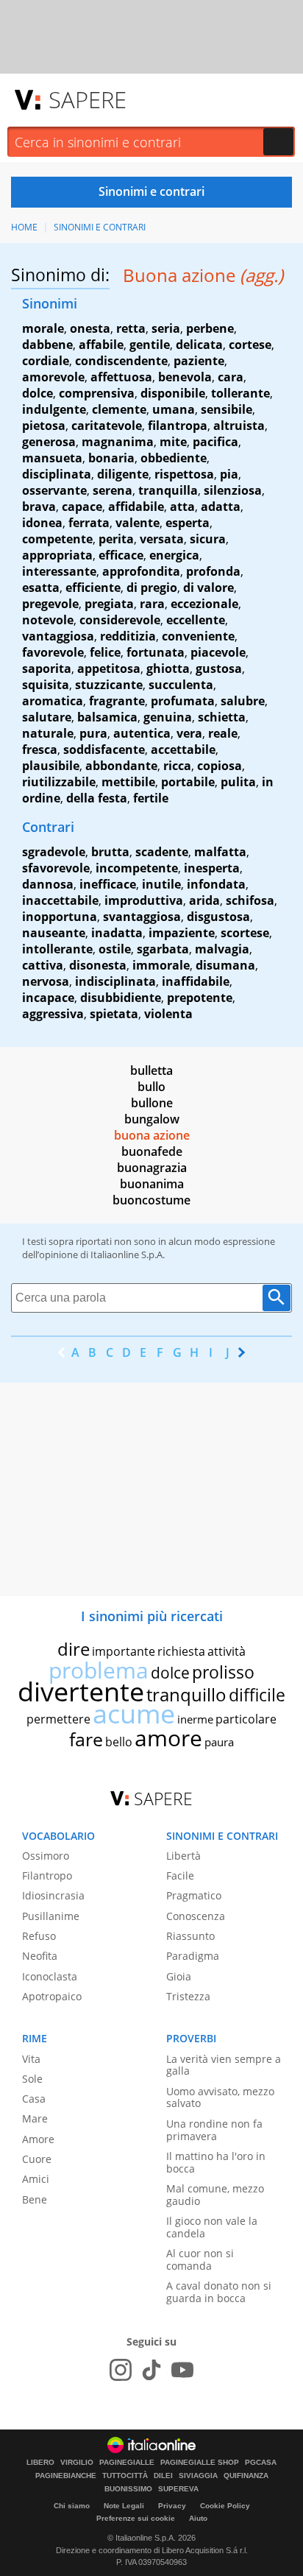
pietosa (44, 426)
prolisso (223, 1672)
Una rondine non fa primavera (214, 2130)
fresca (40, 749)
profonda (213, 571)
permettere (58, 1719)
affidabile (136, 507)
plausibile (51, 766)
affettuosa (121, 377)
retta (131, 328)
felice (105, 652)
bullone (152, 1103)
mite (173, 442)
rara (152, 604)
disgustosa (218, 917)
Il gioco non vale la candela (212, 2227)
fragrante (117, 701)
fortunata (156, 652)
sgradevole (54, 852)
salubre (243, 701)
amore (168, 1738)
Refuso (39, 1936)
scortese (245, 933)
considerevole (120, 620)
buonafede (152, 1151)
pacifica (215, 442)
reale (223, 733)
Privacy (172, 2506)
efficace (121, 555)
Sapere (88, 99)
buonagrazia (152, 1168)
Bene (35, 2199)
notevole (48, 620)
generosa (49, 442)
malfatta (220, 852)
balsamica (107, 717)
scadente (162, 852)
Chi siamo (72, 2506)
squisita (46, 685)
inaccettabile (60, 900)
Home (24, 227)
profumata (183, 701)
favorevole (53, 652)
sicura (208, 539)
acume (134, 1714)
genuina (168, 717)
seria (166, 328)
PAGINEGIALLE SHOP (200, 2463)
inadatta (117, 933)
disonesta (98, 965)
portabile (188, 782)
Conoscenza (196, 1916)
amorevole (53, 377)
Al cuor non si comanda (200, 2259)
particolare (246, 1719)
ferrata (89, 523)
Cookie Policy (225, 2506)
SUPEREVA (178, 2489)
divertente (81, 1691)
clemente (119, 409)
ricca (177, 766)
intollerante (57, 949)
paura (219, 1742)
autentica (142, 733)
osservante (54, 490)
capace (82, 507)
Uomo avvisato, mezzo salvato (220, 2097)
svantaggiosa (142, 917)
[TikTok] (151, 2370)
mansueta (52, 458)
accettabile (183, 749)
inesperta (212, 868)
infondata (216, 884)
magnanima (118, 442)
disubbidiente (121, 998)
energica (174, 555)
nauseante (54, 933)
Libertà (183, 1856)
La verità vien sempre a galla (224, 2065)
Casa (34, 2099)
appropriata (57, 555)
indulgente (54, 409)
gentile (150, 345)
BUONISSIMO (128, 2489)
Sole (32, 2079)
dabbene (47, 345)
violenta (168, 1014)
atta (182, 507)
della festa (97, 798)
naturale (48, 733)
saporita (47, 668)
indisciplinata (115, 981)
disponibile (173, 393)
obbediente (174, 458)
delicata (199, 345)
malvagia (222, 949)
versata (162, 539)
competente (57, 539)
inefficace (108, 884)
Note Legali (124, 2506)
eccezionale (204, 604)
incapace (48, 998)
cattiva (43, 965)
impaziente (182, 933)
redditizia (128, 636)
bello (119, 1742)
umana (174, 409)
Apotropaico (52, 1996)
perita (116, 539)
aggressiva (53, 1014)
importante (124, 1651)
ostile (115, 949)
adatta (221, 507)
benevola (185, 377)
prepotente (200, 998)
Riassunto (190, 1936)
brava (39, 507)
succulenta (181, 685)
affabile (101, 345)
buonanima (152, 1184)
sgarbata (163, 949)
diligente (123, 474)
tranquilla (168, 490)
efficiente (93, 587)
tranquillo (186, 1694)
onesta (90, 328)
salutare (47, 717)
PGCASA (261, 2463)
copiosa (220, 766)
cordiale (46, 361)
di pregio (152, 587)
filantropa (178, 426)
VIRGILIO (77, 2463)
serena (113, 490)
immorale (161, 965)
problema (99, 1670)
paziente (199, 361)
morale (43, 328)
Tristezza (188, 1996)
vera (189, 733)
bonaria (111, 458)
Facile (180, 1875)
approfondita (141, 571)
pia (229, 474)
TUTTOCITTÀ (125, 2476)
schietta (222, 717)
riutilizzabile (59, 782)
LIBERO (40, 2463)
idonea (42, 523)
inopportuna (60, 917)
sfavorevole (56, 868)
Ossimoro (46, 1856)
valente (138, 523)
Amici (36, 2179)
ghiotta (168, 668)
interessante (59, 571)
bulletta (151, 1070)
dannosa (48, 884)
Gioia (179, 1976)
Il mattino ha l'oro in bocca (216, 2162)
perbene (210, 328)
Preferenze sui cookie (136, 2518)
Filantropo (47, 1875)
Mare (35, 2118)
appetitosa (109, 668)
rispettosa (184, 474)
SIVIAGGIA (198, 2476)
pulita (238, 782)
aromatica (53, 701)
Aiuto (198, 2518)
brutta (110, 852)
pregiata (109, 604)
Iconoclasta (50, 1976)
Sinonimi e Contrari (100, 227)
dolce (38, 393)
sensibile (227, 409)
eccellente (196, 620)
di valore (208, 587)
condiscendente (121, 361)
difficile (257, 1695)
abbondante (121, 766)
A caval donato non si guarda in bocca (219, 2292)
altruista (239, 426)
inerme (195, 1719)
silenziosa (233, 490)
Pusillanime (51, 1916)
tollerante (240, 393)
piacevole (218, 652)
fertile (151, 798)
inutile (161, 884)
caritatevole (107, 426)
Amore (38, 2139)
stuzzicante (109, 685)
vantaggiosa (58, 636)
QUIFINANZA (246, 2476)
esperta (188, 523)
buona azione (152, 1135)
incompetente (137, 868)
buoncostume (151, 1200)
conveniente (198, 636)
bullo (151, 1087)
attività (227, 1651)
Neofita (40, 1956)
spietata (114, 1014)
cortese (250, 345)
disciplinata (57, 474)
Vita (31, 2059)
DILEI (163, 2476)
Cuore (37, 2159)
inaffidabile (196, 981)
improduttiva (144, 900)
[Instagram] (121, 2370)
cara (231, 377)
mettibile (128, 782)
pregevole (50, 604)
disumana (225, 965)
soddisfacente (104, 749)
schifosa (250, 900)
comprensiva (97, 393)
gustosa (219, 668)
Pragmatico (194, 1895)
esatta (41, 587)
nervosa (46, 981)
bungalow (152, 1119)
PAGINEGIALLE (127, 2463)
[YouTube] (182, 2370)
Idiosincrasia (53, 1895)
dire (74, 1649)
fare (86, 1739)
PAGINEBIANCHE (66, 2476)
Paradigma (193, 1956)
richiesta (181, 1651)
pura (93, 733)
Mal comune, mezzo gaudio (215, 2195)
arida (204, 900)
